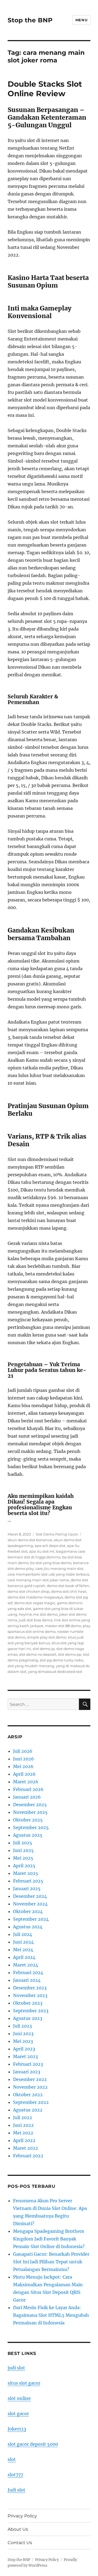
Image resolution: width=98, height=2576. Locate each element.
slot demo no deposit (38, 1654)
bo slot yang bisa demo (51, 1563)
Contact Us (20, 2543)
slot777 (15, 2475)
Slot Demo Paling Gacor (57, 1534)
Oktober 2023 (28, 2003)
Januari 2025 (27, 1889)
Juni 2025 (23, 1850)
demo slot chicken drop (29, 1591)
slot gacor (18, 2414)
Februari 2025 (28, 1881)
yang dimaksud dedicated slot (55, 1672)
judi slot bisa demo (36, 1620)
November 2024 (30, 1904)
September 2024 (31, 1919)
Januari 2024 (27, 1980)
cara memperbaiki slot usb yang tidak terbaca (48, 1574)
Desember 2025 (30, 1805)
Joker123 (17, 2429)
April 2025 (24, 1866)
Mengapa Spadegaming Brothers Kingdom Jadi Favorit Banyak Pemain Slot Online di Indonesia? (49, 2239)
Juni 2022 (23, 2125)
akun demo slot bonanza (30, 1540)
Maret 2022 (26, 2148)
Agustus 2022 (28, 2110)
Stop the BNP (30, 20)
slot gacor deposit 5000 (33, 2444)
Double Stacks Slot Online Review (45, 89)
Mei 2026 (23, 1766)
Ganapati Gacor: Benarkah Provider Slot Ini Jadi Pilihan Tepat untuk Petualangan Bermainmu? (51, 2262)
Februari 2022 (28, 2156)
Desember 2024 (30, 1896)
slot (12, 2459)
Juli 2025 (23, 1843)
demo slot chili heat (69, 1591)
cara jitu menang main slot (59, 1568)
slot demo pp (70, 1654)
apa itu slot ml (42, 1551)
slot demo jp (44, 1649)
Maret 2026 (26, 1782)
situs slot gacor (24, 2383)
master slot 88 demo (63, 1626)
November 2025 (30, 1812)
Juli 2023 (22, 2026)
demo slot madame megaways (35, 1597)
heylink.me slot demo (38, 1614)
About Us (18, 2529)
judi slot (16, 2368)
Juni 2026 (24, 1759)
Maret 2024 (26, 1965)
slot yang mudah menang (31, 1666)
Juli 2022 (23, 2117)
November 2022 (30, 2087)
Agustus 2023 (28, 2018)
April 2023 (24, 2049)
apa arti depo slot (50, 1546)
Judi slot (16, 2490)
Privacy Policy (22, 2516)
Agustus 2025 (28, 1835)
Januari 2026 (27, 1797)
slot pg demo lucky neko (62, 1660)
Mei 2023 (23, 2041)
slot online (19, 2398)
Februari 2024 (28, 1972)
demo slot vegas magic (35, 1603)
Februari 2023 (28, 2064)
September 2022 (31, 2102)
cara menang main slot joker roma (38, 1580)
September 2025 (31, 1827)
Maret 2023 (25, 2056)
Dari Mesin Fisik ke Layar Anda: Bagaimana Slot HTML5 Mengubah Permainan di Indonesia (51, 2315)
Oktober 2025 (28, 1820)
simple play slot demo (47, 1637)
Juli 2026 (23, 1751)
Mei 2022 (23, 2133)
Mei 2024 (23, 1950)
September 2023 (31, 2011)
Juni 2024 (23, 1942)
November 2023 (30, 1995)
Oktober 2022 (28, 2095)
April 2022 (24, 2140)
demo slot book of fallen (68, 1586)
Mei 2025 (23, 1858)
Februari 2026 (28, 1789)
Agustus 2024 (28, 1927)
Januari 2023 (27, 2072)
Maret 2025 (26, 1873)
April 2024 (24, 1957)
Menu (81, 20)
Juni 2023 (23, 2034)
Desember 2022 (30, 2079)
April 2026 (24, 1774)
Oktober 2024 (28, 1911)
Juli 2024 (23, 1934)
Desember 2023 (30, 1988)
